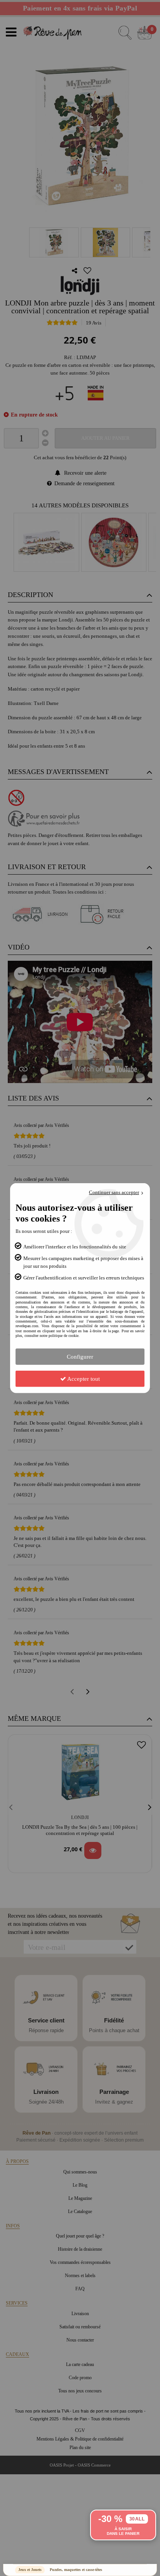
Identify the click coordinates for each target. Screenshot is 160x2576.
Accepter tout (83, 1378)
